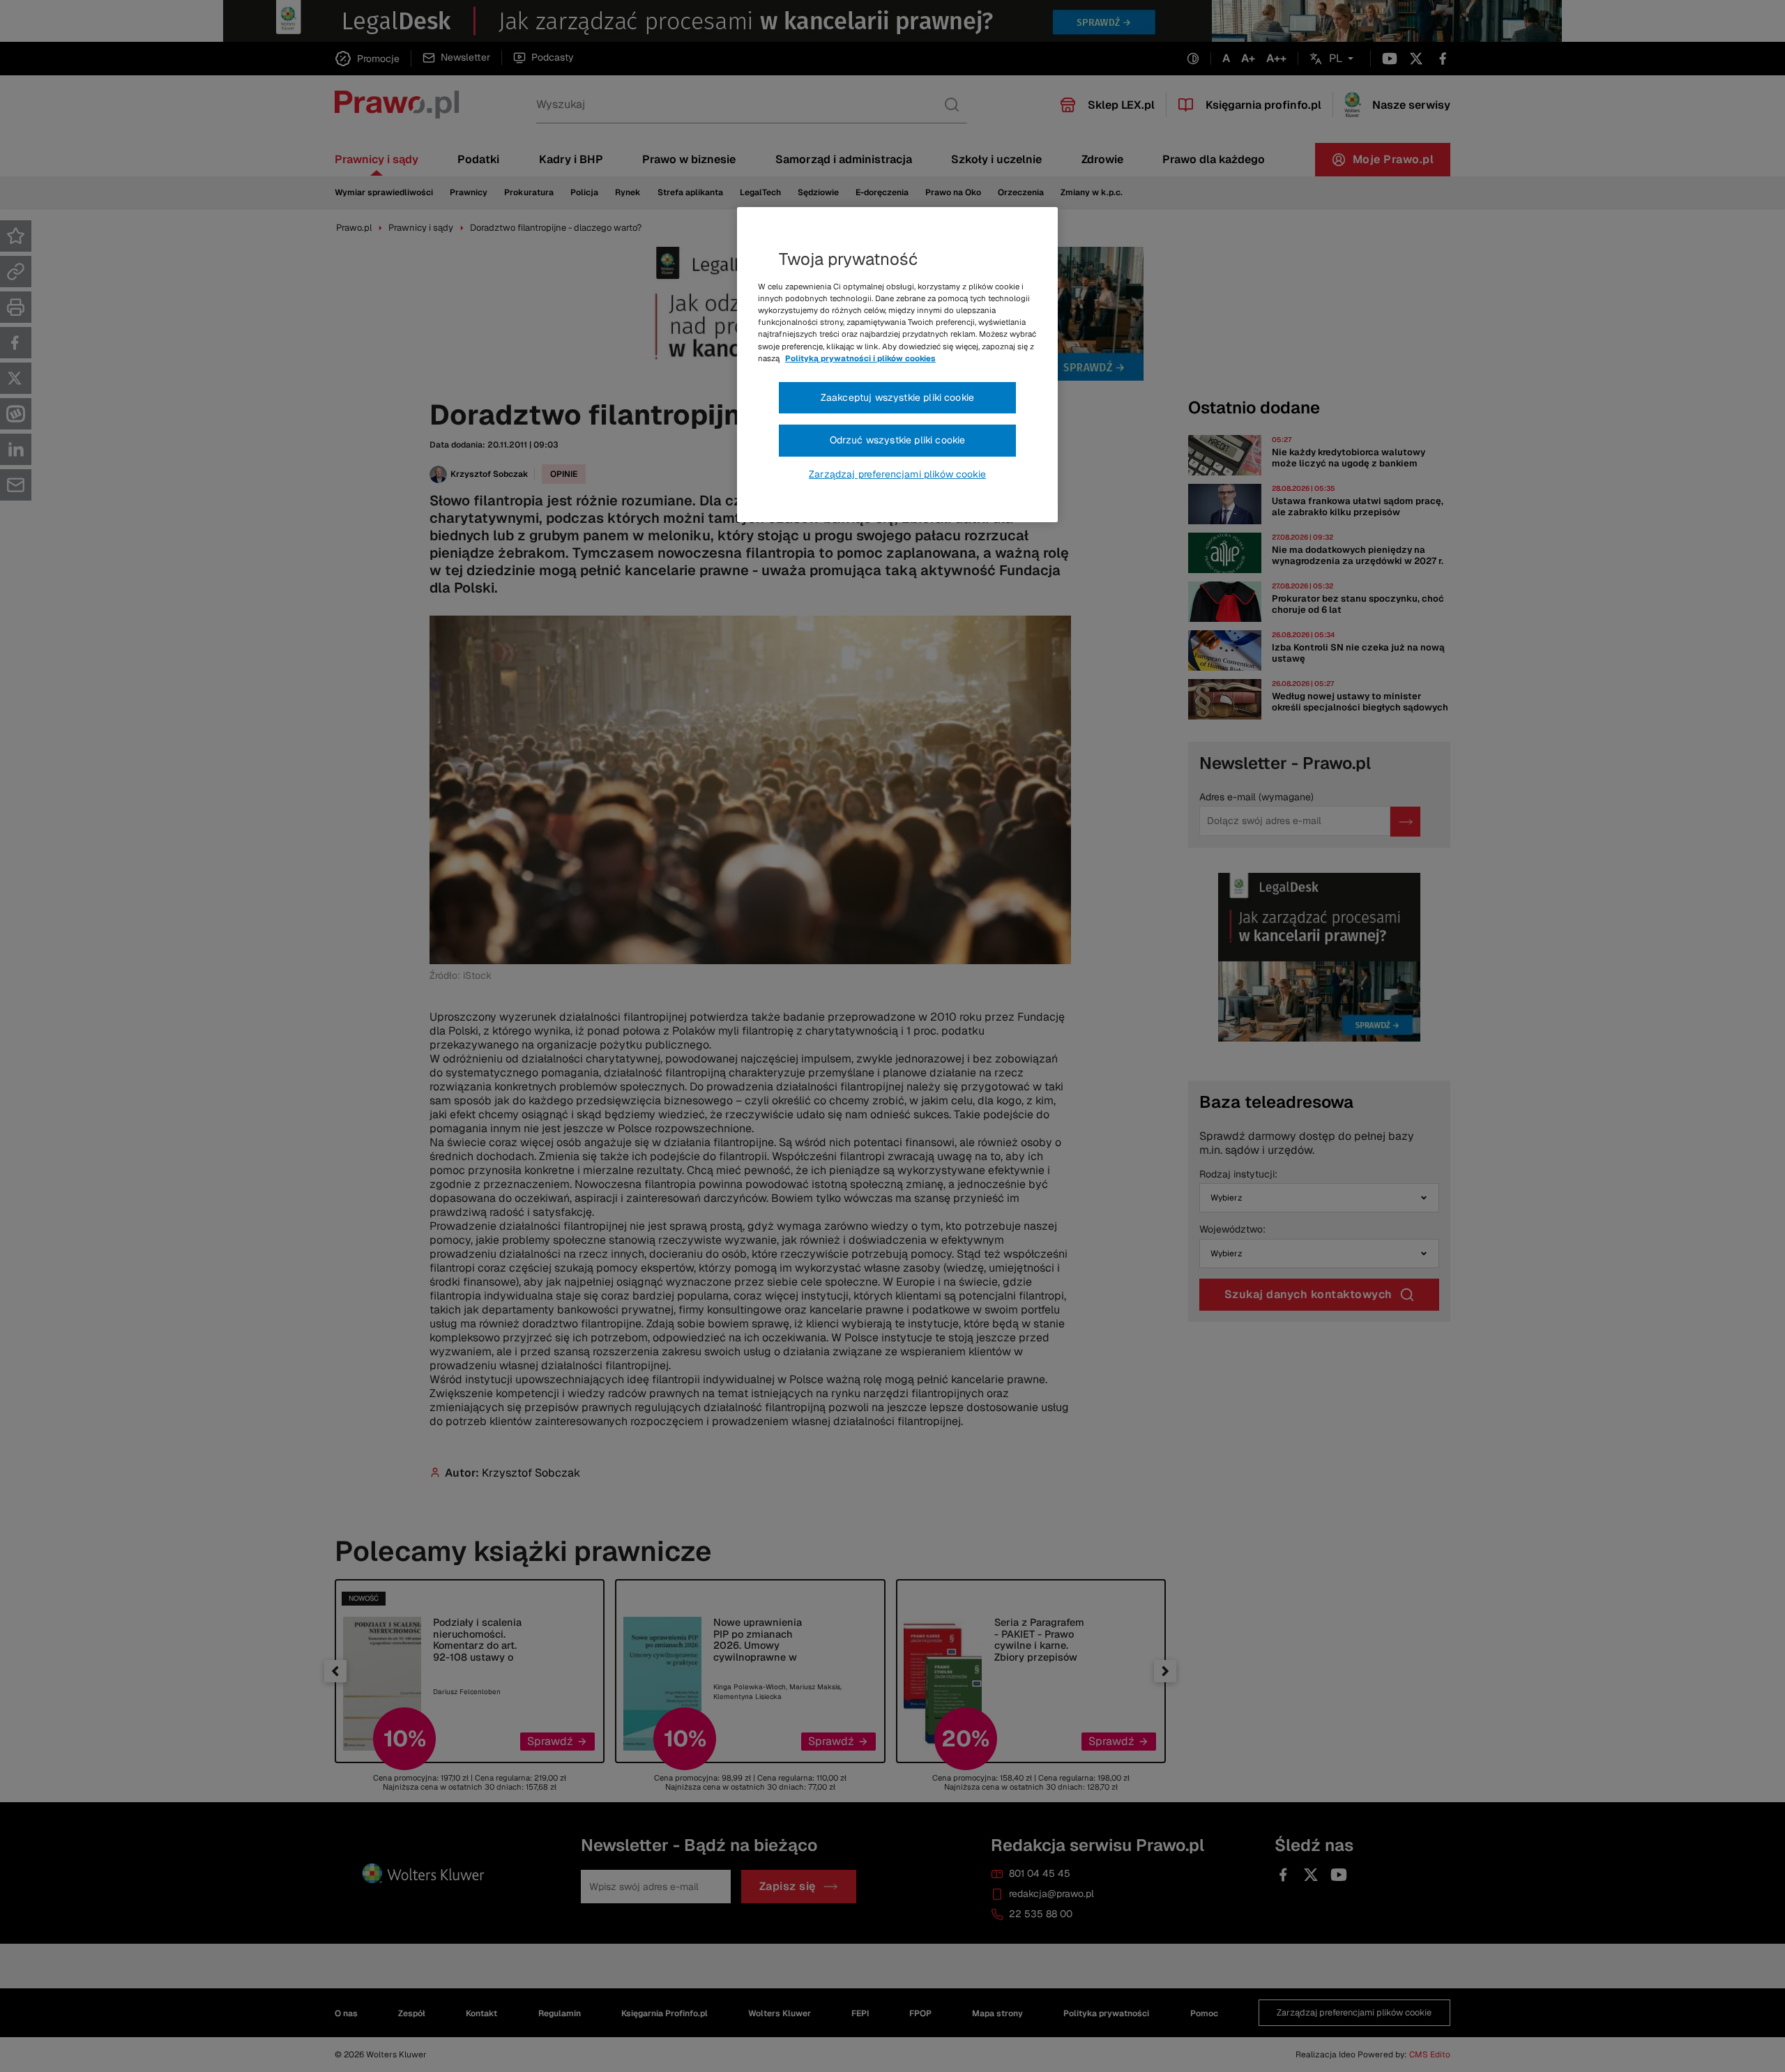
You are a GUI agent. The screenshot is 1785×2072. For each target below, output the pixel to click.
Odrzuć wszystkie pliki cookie (898, 440)
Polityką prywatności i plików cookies (860, 358)
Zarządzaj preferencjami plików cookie (897, 474)
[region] (897, 365)
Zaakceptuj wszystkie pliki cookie (897, 397)
